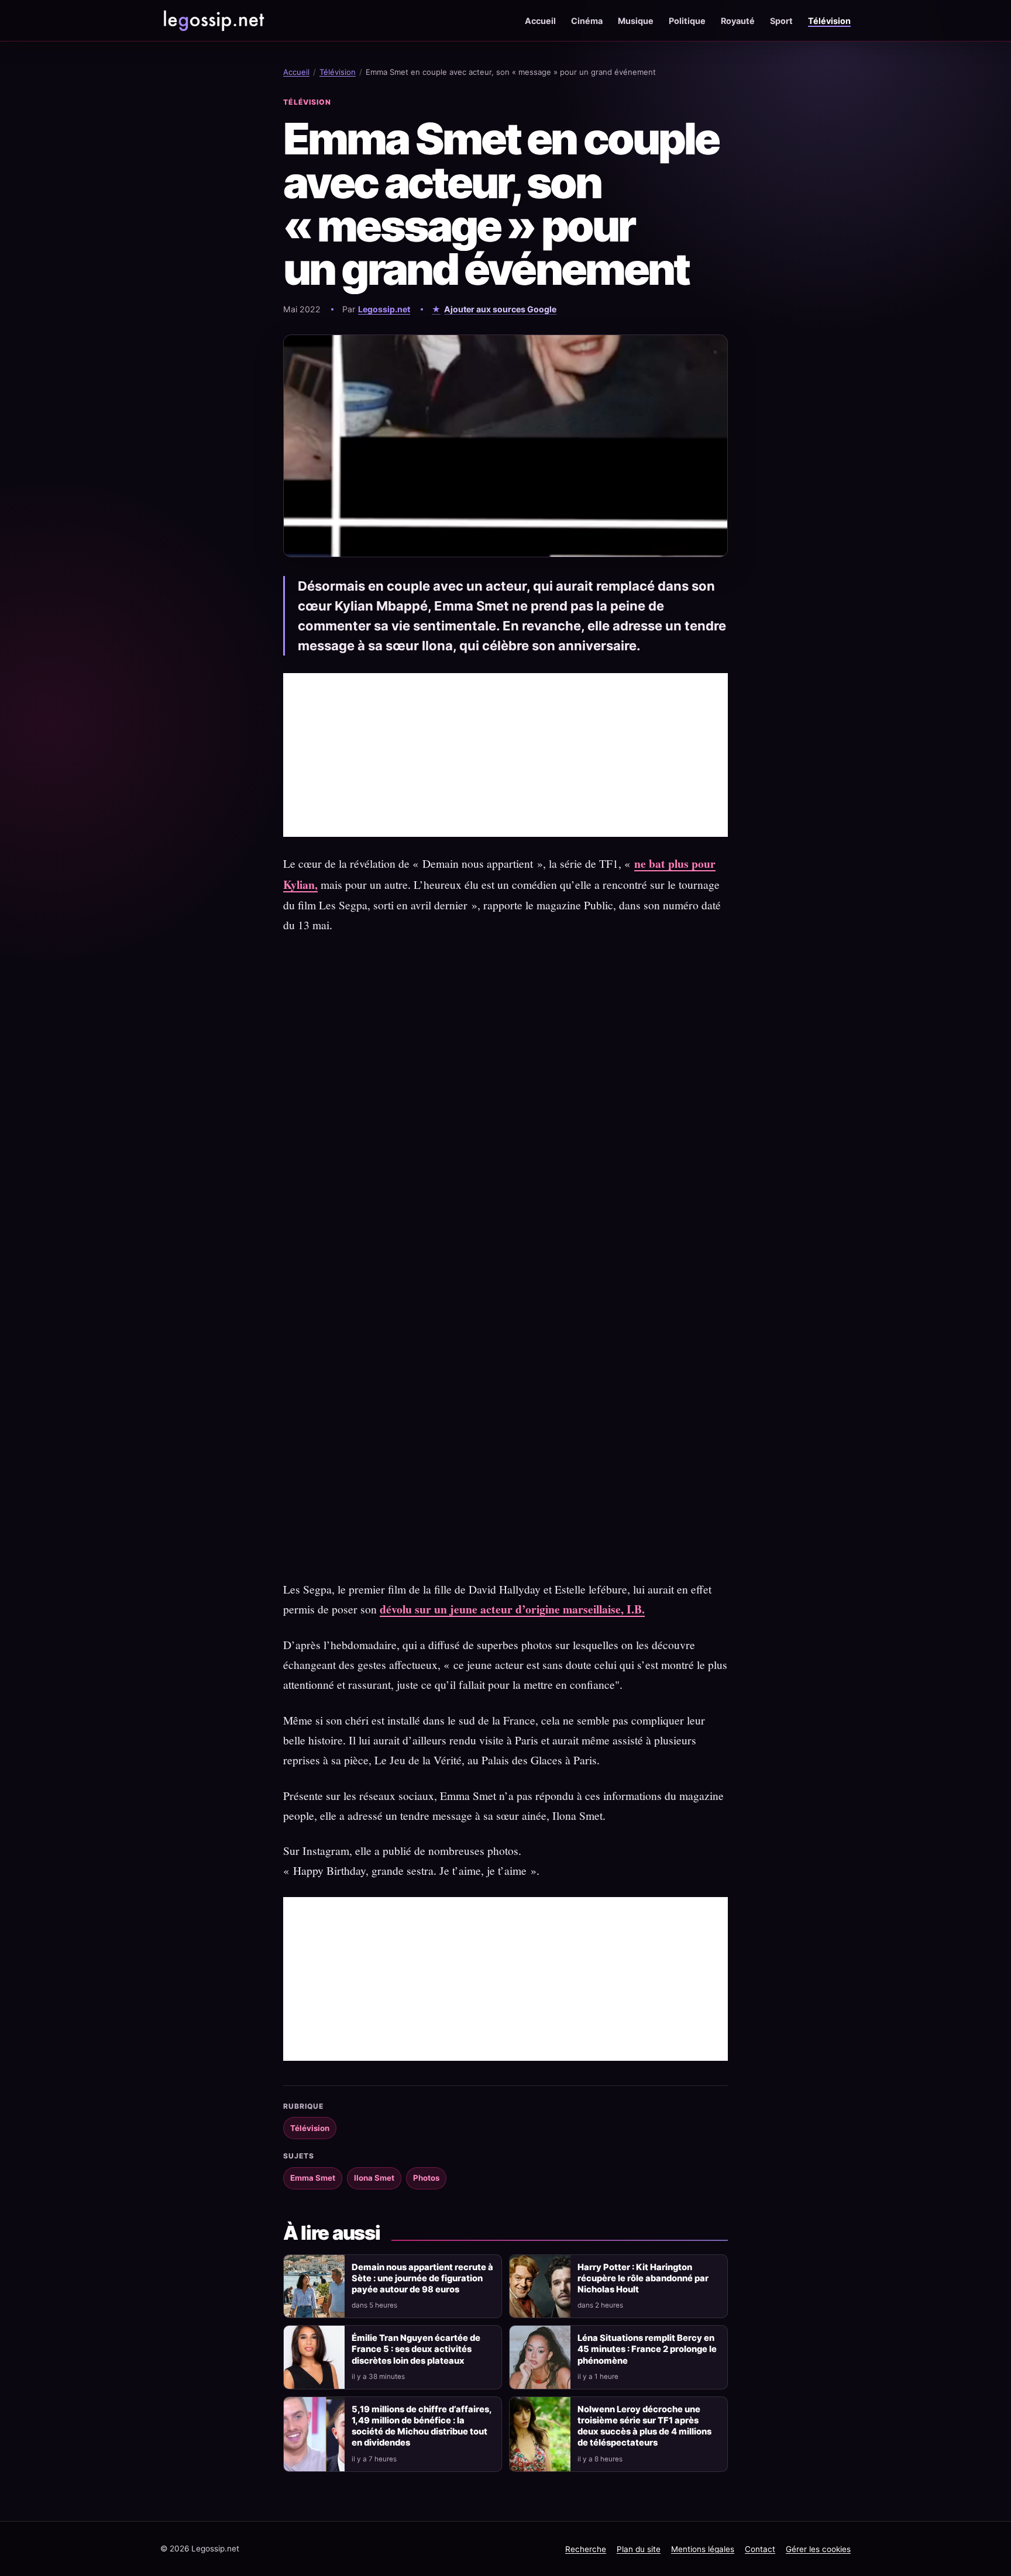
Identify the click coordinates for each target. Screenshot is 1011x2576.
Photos (426, 2178)
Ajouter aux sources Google (500, 309)
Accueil (540, 21)
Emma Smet (313, 2178)
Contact (760, 2549)
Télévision (829, 21)
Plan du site (639, 2549)
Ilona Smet (374, 2178)
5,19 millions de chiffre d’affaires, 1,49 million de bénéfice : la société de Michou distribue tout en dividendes (422, 2426)
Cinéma (587, 21)
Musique (636, 21)
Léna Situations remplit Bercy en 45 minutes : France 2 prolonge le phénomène (647, 2349)
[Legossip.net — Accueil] (213, 20)
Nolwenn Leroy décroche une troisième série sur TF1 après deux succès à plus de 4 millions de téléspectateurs (644, 2426)
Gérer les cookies (818, 2549)
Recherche (586, 2549)
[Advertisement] (505, 755)
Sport (781, 21)
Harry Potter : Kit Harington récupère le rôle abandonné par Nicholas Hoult (643, 2278)
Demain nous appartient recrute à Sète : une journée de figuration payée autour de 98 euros (422, 2278)
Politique (687, 21)
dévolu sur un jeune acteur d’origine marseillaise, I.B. (512, 1609)
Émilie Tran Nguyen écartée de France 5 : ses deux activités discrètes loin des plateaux (416, 2349)
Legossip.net (384, 309)
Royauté (738, 21)
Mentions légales (703, 2549)
